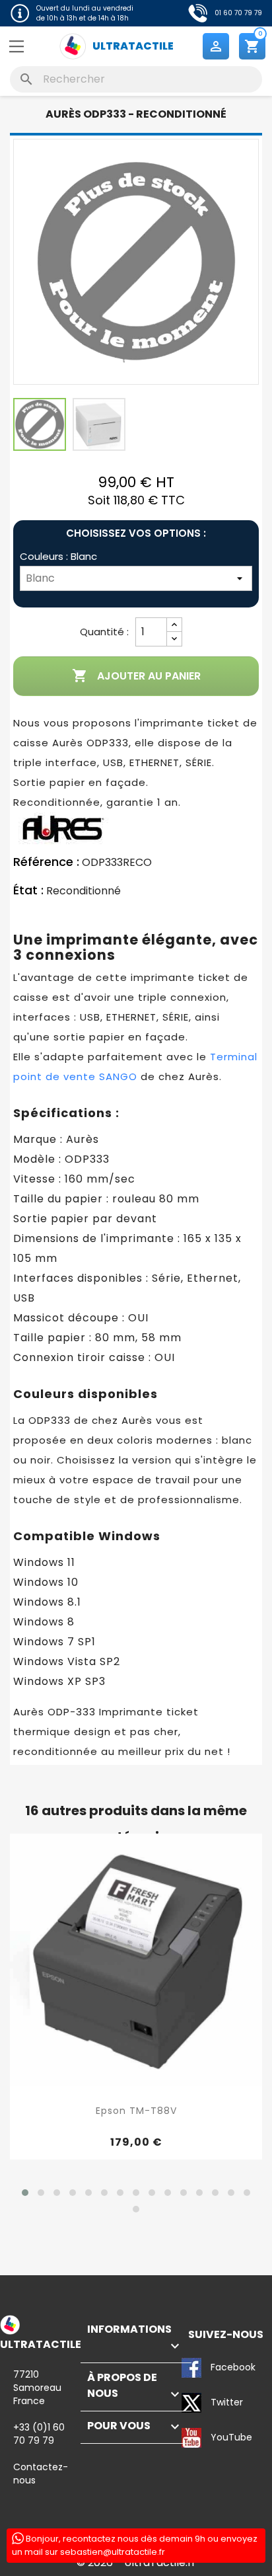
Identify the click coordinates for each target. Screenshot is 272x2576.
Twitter (192, 2403)
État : (28, 890)
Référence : (46, 862)
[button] (25, 2193)
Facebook (192, 2368)
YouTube (192, 2439)
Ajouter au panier (136, 676)
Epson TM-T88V (136, 2111)
